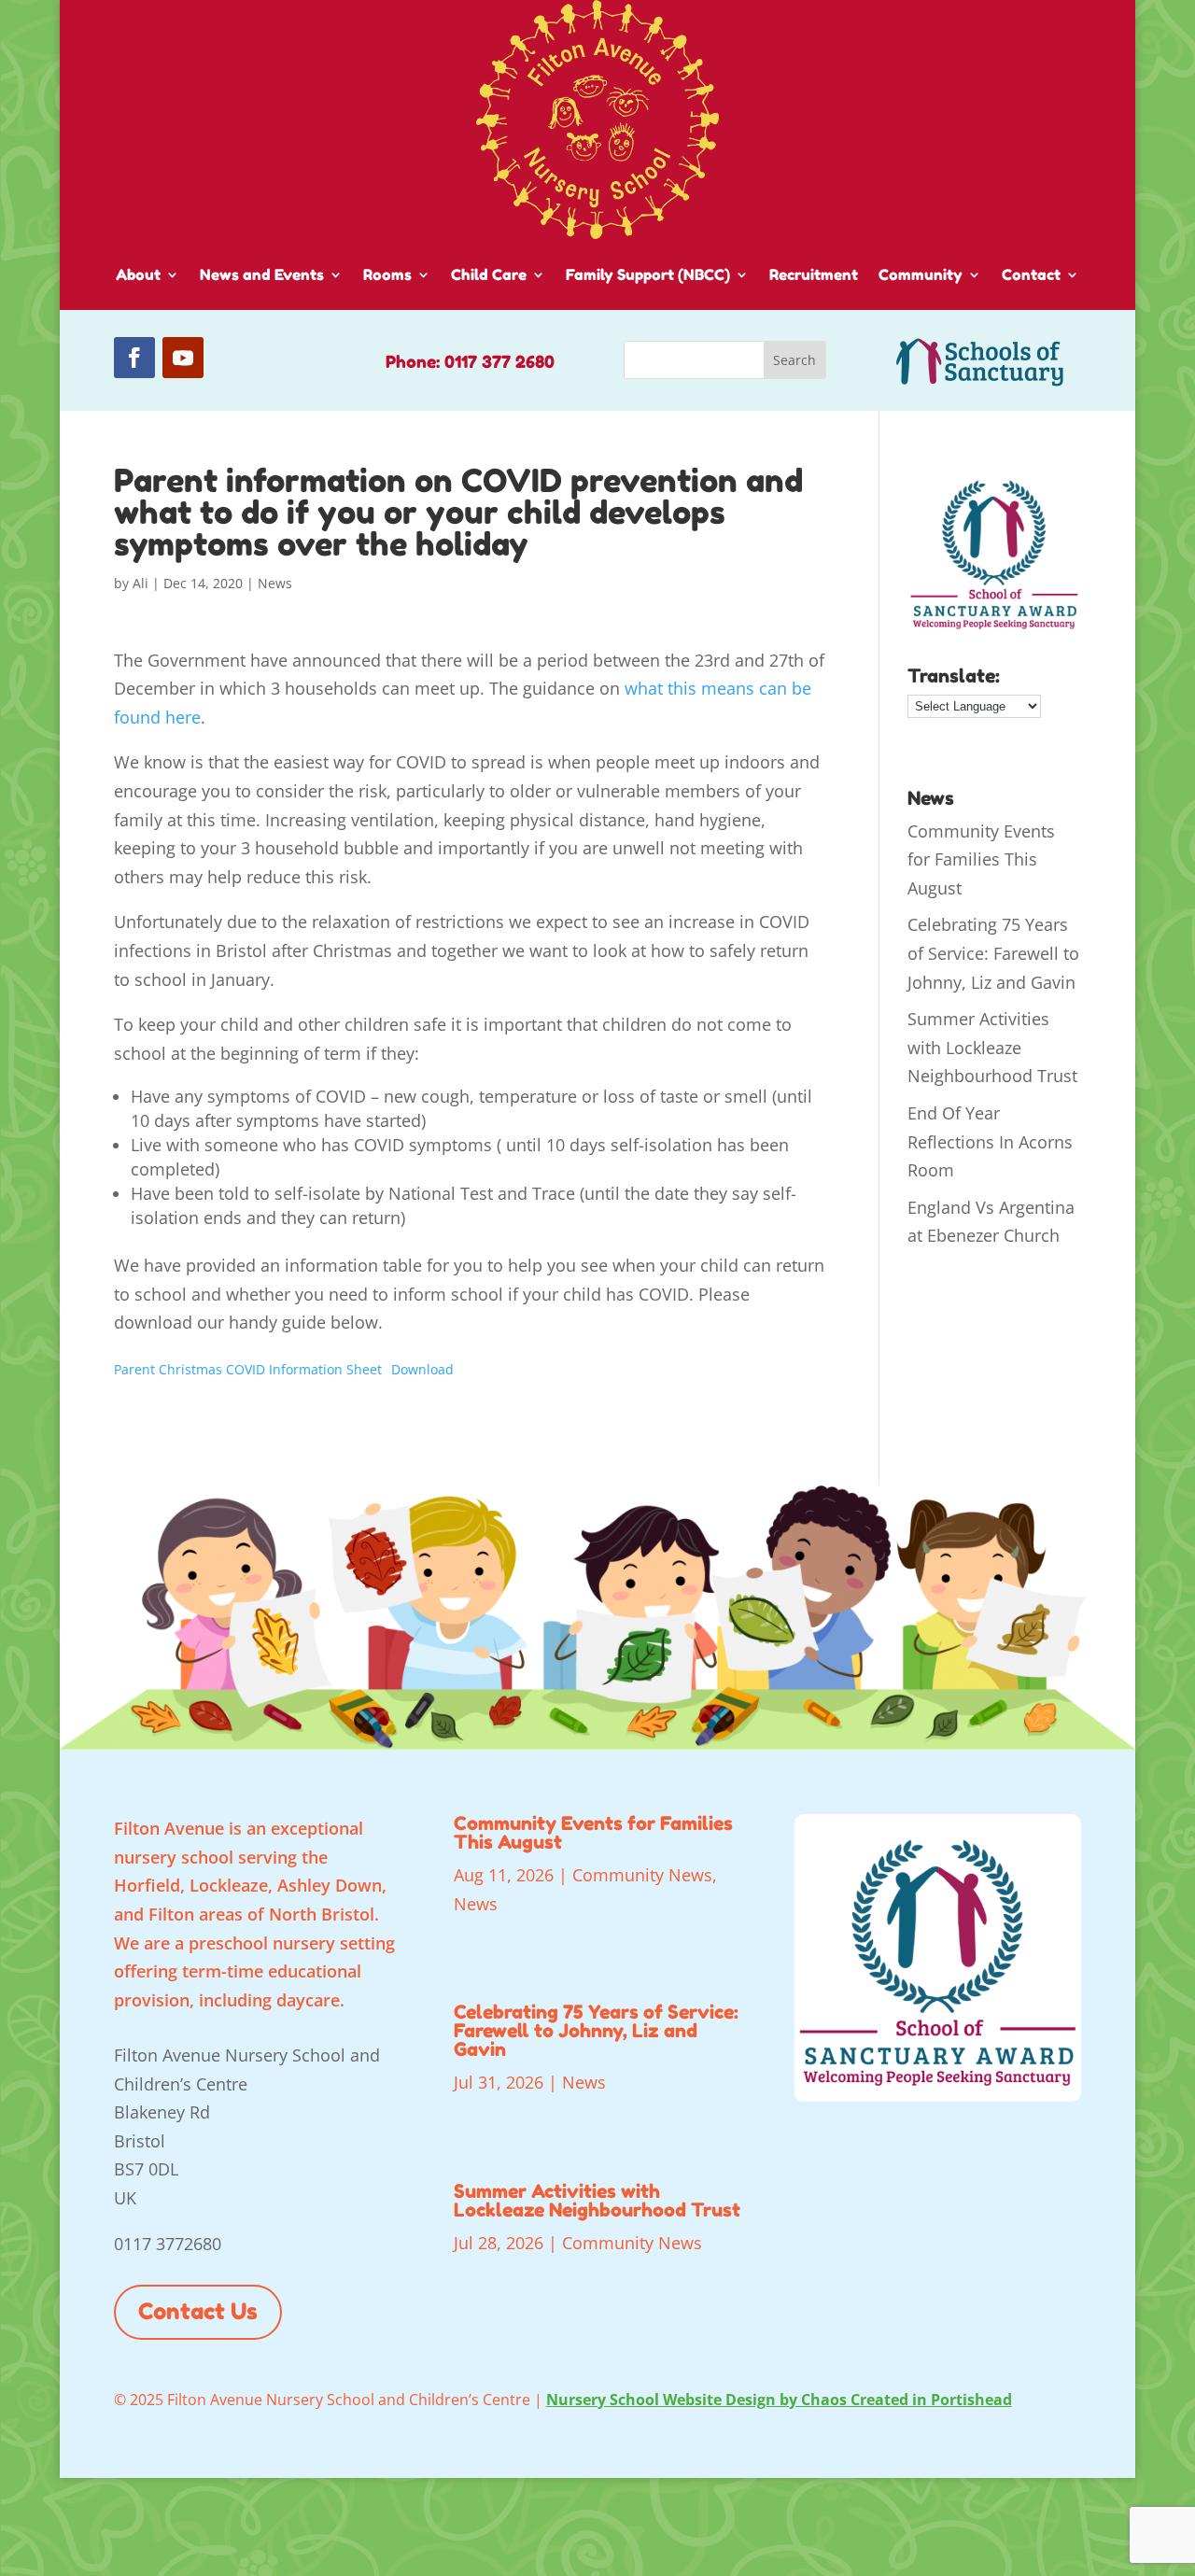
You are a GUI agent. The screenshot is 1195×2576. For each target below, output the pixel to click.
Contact (1031, 274)
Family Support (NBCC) (648, 274)
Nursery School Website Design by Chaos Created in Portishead (779, 2400)
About (138, 274)
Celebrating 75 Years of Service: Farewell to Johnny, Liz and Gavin (993, 953)
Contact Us (198, 2311)
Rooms (387, 274)
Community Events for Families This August (981, 859)
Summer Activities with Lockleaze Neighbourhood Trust (992, 1047)
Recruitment (814, 274)
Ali (141, 583)
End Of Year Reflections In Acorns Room (990, 1141)
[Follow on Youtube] (183, 358)
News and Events (262, 274)
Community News (642, 1875)
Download (422, 1369)
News (275, 583)
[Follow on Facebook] (134, 358)
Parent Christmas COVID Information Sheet (248, 1369)
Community (921, 274)
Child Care (489, 274)
